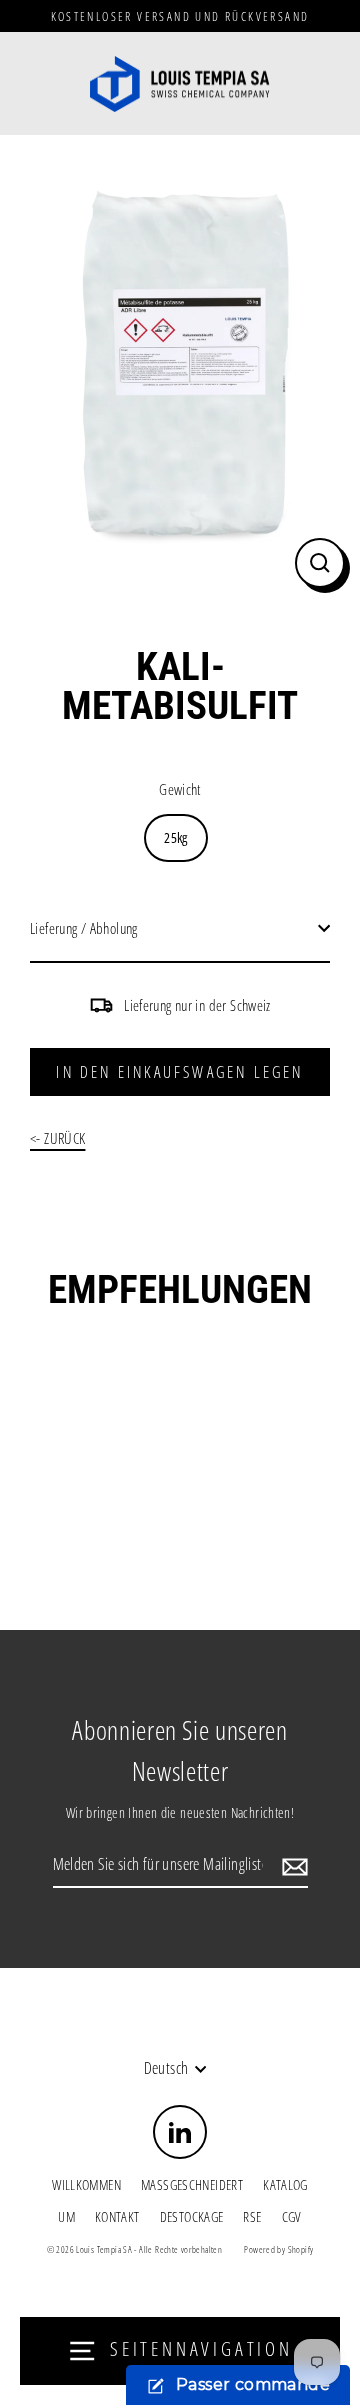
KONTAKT (117, 2216)
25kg (176, 837)
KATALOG (285, 2184)
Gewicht (180, 789)
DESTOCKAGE (192, 2216)
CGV (292, 2216)
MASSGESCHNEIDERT (192, 2184)
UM (66, 2216)
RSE (252, 2216)
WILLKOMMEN (86, 2184)
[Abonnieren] (292, 1866)
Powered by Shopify (278, 2249)
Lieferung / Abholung (84, 928)
